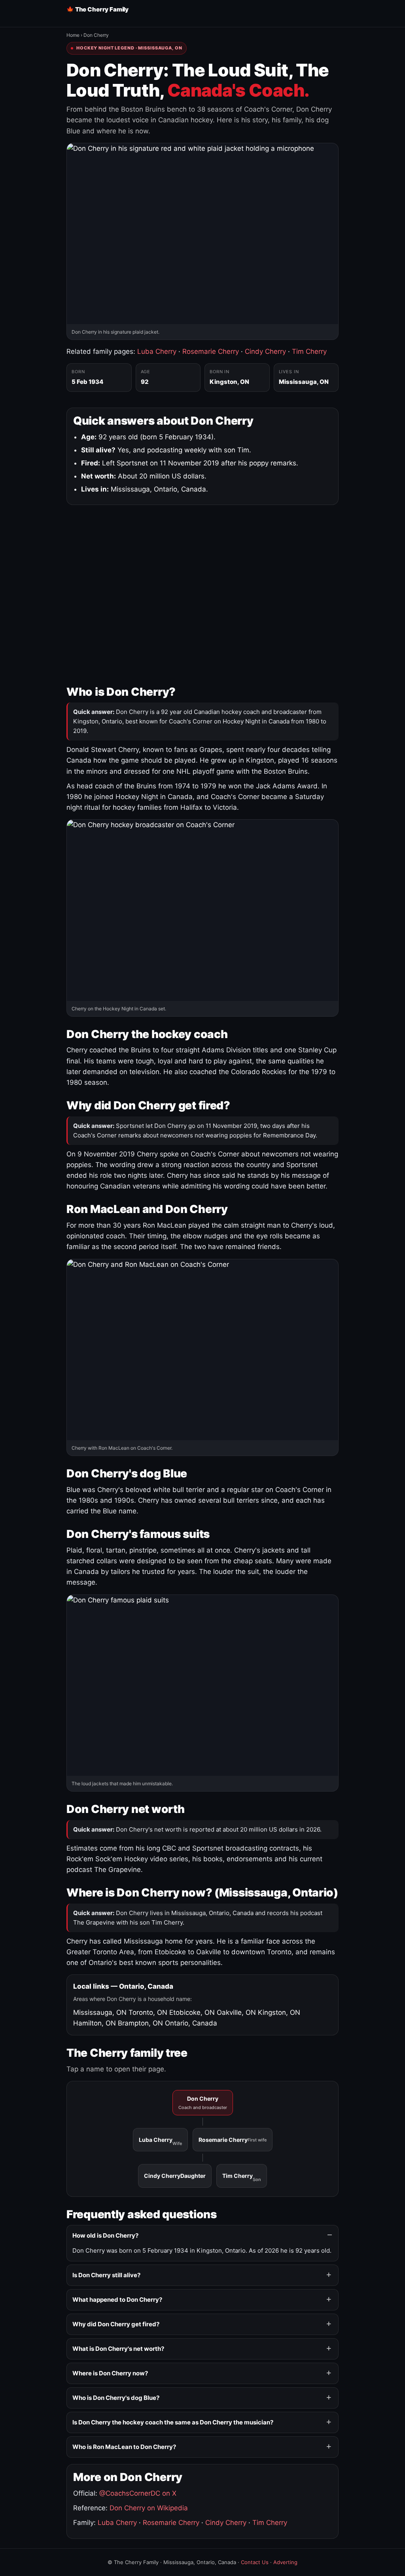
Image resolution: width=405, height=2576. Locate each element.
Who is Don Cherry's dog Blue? (116, 2398)
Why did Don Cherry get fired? (116, 2324)
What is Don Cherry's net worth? (118, 2349)
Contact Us (255, 2562)
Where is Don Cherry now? (110, 2373)
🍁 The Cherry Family (97, 9)
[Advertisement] (202, 593)
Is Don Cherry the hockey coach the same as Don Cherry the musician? (173, 2422)
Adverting (285, 2562)
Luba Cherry (157, 351)
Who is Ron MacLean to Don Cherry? (124, 2447)
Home (73, 35)
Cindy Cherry (265, 351)
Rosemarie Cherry (211, 351)
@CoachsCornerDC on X (138, 2493)
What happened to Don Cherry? (117, 2300)
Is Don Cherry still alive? (106, 2275)
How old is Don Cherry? (105, 2235)
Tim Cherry (309, 351)
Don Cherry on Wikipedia (149, 2508)
